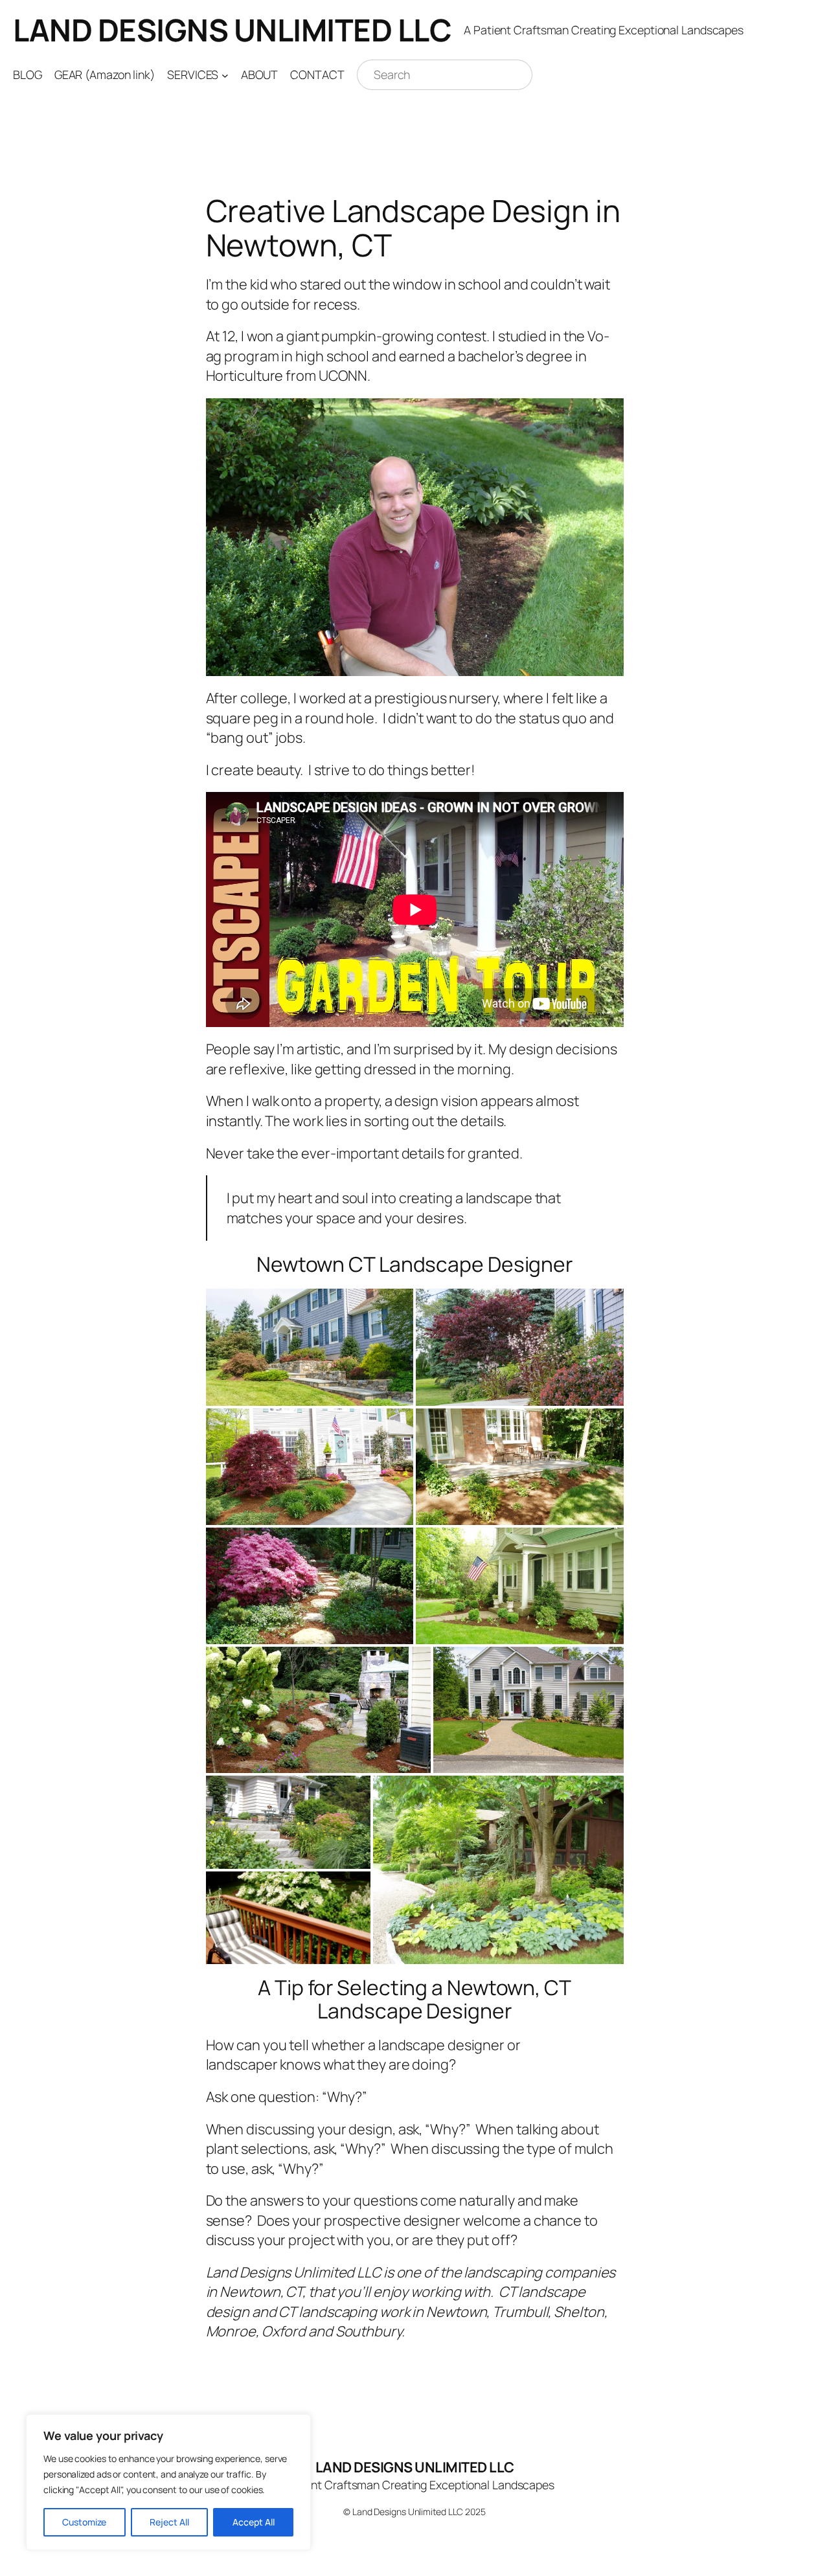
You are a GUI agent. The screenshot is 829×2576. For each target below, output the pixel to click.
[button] (310, 1347)
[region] (168, 2482)
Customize (84, 2522)
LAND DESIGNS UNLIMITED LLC (232, 30)
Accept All (254, 2522)
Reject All (169, 2522)
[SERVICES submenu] (225, 75)
